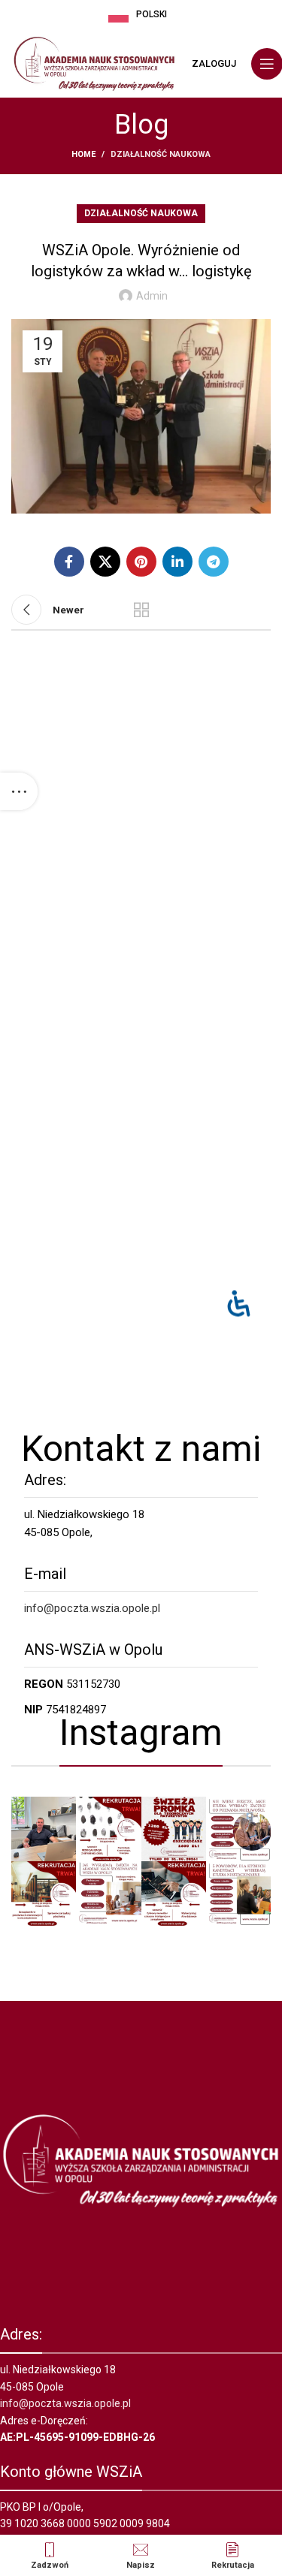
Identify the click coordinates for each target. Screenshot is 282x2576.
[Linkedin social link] (177, 562)
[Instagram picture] (44, 1829)
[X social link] (105, 562)
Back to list (141, 610)
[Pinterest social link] (141, 562)
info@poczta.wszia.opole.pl (92, 1608)
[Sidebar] (19, 791)
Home (83, 154)
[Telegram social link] (214, 562)
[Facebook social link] (69, 562)
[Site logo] (94, 63)
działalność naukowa (161, 154)
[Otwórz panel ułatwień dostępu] (239, 1303)
